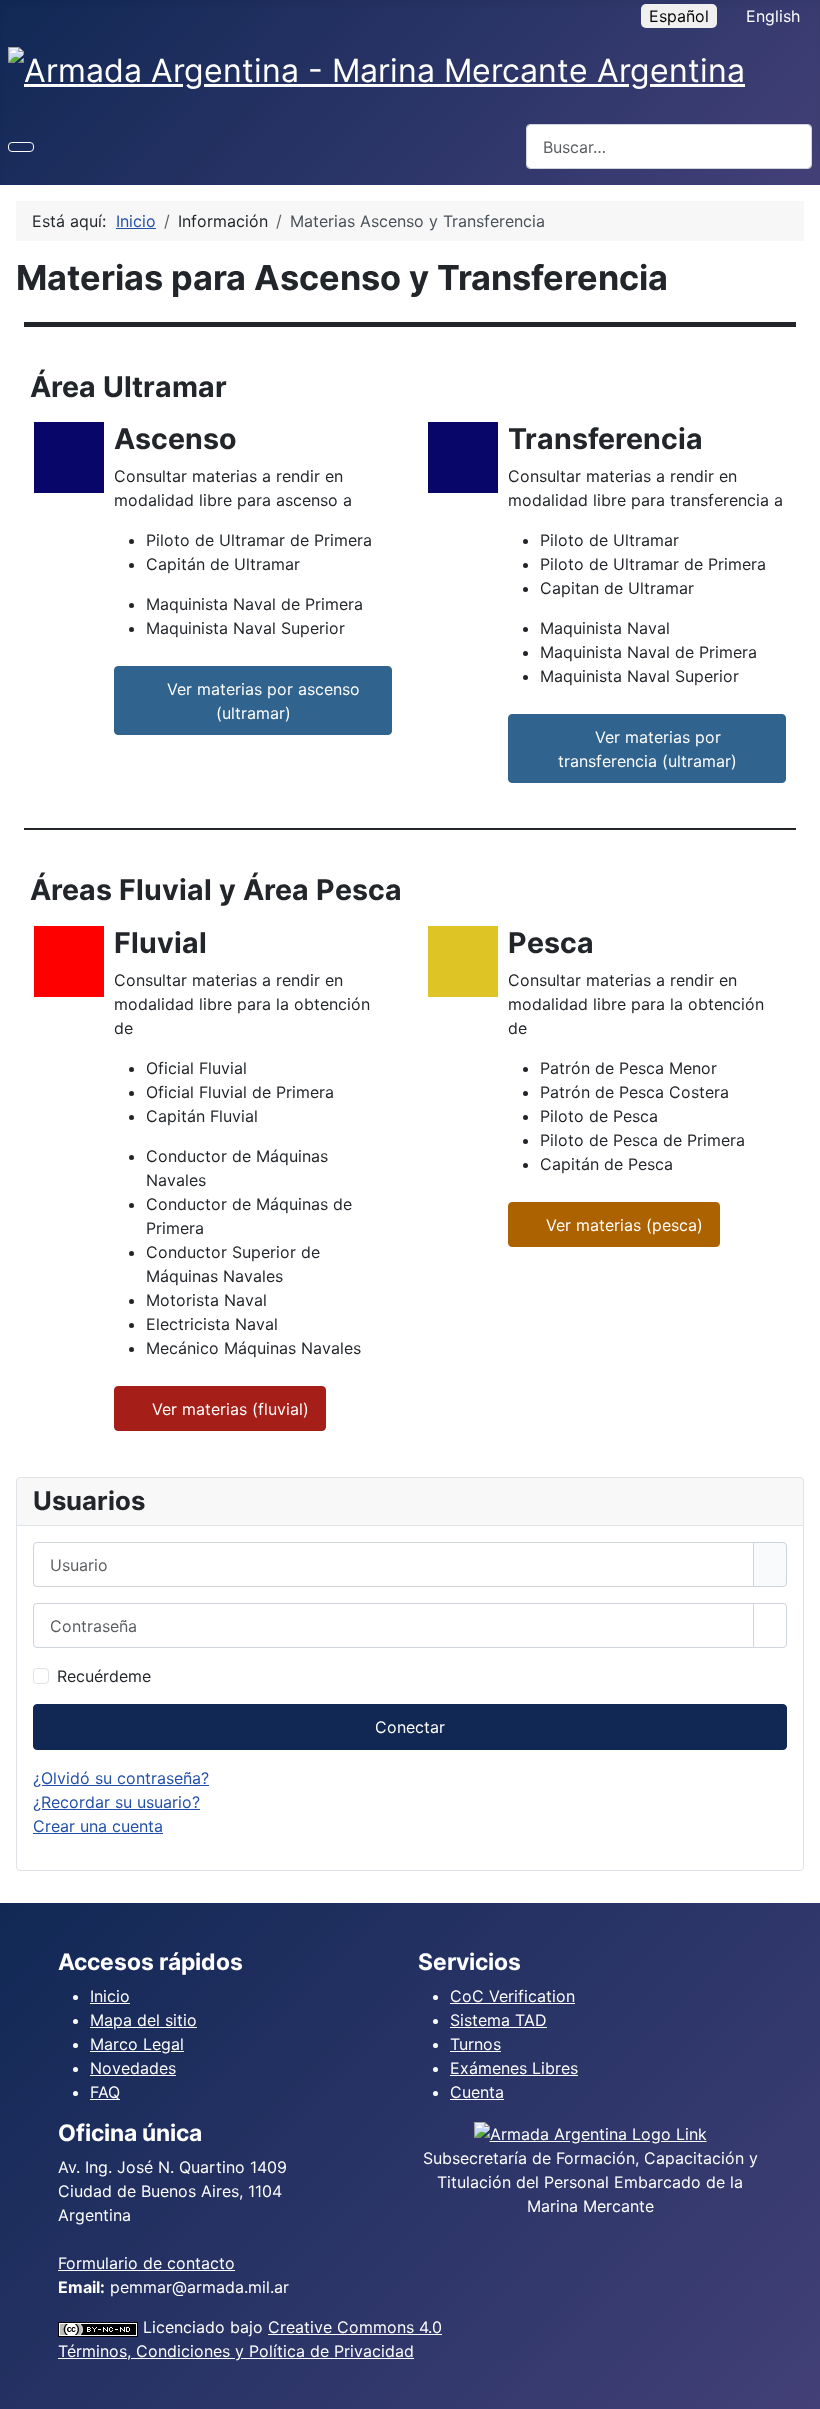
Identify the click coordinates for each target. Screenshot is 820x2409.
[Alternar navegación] (21, 147)
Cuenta (477, 2092)
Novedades (133, 2068)
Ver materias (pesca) (622, 1225)
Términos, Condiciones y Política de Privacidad (236, 2351)
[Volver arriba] (795, 2384)
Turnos (475, 2044)
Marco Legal (137, 2044)
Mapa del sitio (143, 2020)
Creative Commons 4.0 (355, 2327)
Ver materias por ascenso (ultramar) (261, 701)
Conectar (410, 1727)
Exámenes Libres (514, 2068)
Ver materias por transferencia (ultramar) (647, 749)
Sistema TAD (498, 2020)
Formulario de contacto (146, 2263)
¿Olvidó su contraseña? (121, 1778)
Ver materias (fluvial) (228, 1409)
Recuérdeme (104, 1676)
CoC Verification (512, 1996)
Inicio (110, 1996)
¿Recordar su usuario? (116, 1802)
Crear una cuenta (98, 1826)
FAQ (105, 2092)
